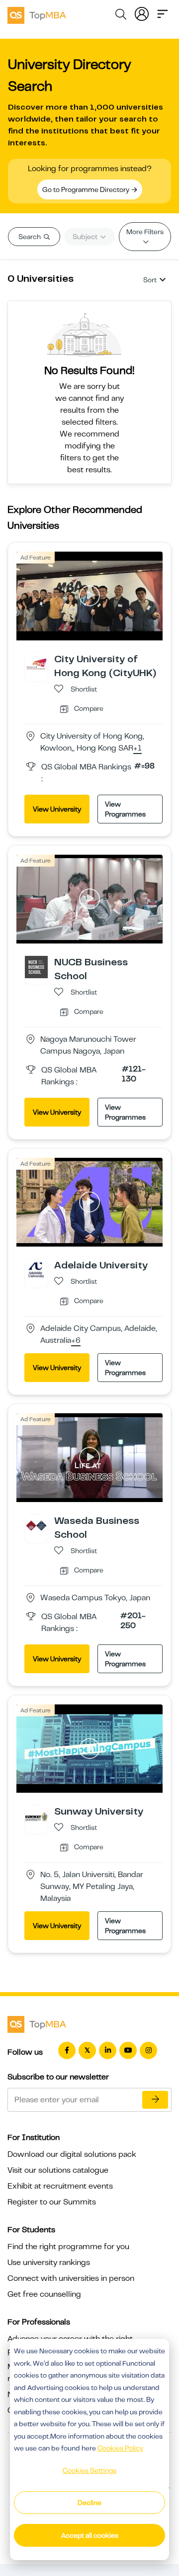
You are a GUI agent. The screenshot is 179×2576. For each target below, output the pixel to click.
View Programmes (125, 809)
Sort (150, 280)
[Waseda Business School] (36, 1525)
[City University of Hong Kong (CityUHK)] (36, 664)
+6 (76, 1341)
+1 (137, 749)
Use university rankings (49, 2262)
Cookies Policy (120, 2448)
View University (57, 809)
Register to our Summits (52, 2202)
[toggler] (163, 13)
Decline (89, 2503)
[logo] (37, 14)
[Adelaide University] (36, 1269)
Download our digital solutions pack (72, 2154)
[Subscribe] (155, 2100)
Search (30, 237)
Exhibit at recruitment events (60, 2186)
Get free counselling (44, 2294)
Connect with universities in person (71, 2278)
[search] (121, 16)
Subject (86, 237)
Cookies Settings (89, 2470)
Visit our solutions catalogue (58, 2170)
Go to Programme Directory (87, 189)
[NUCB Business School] (36, 967)
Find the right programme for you (68, 2247)
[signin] (142, 13)
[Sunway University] (36, 1816)
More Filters (145, 232)
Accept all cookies (90, 2535)
